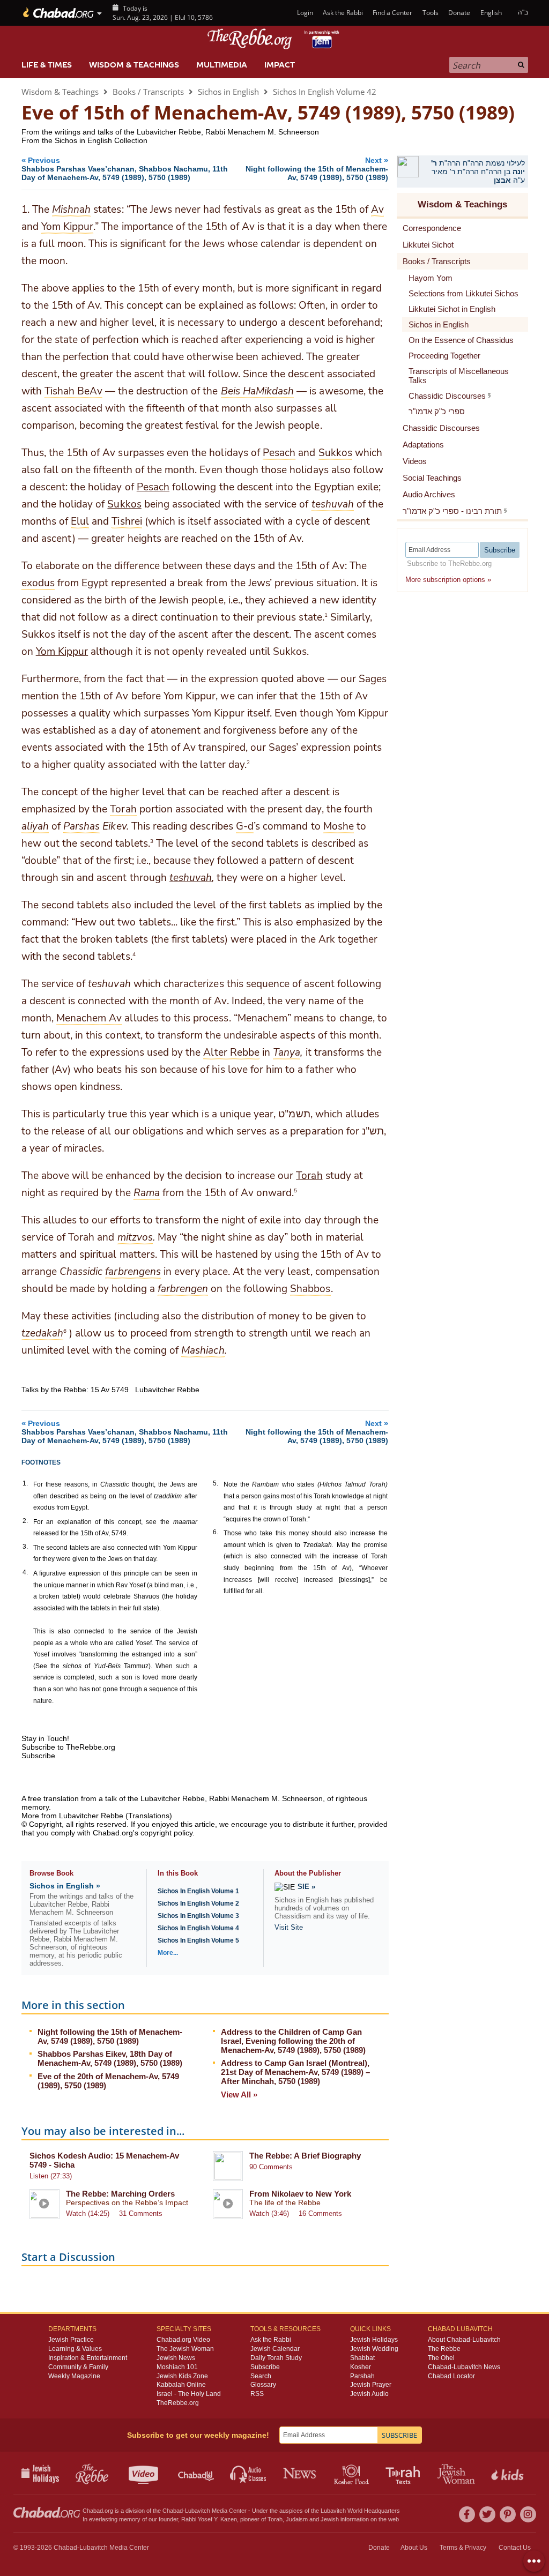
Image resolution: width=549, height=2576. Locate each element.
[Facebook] (467, 2514)
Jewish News (176, 2358)
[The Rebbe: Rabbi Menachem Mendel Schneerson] (274, 39)
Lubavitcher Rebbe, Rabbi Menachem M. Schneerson (232, 1798)
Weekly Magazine (74, 2376)
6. (216, 1532)
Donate (459, 13)
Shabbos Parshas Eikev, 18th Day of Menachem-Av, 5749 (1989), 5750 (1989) (110, 2058)
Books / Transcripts (148, 92)
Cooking (353, 2473)
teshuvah (191, 878)
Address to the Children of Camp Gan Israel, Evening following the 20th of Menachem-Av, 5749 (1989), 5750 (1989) (293, 2041)
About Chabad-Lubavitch (464, 2340)
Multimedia (222, 65)
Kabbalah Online (181, 2385)
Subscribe (265, 2367)
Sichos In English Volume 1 (198, 1891)
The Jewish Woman (185, 2349)
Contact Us (515, 2548)
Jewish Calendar (275, 2349)
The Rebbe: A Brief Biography (305, 2156)
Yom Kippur (62, 652)
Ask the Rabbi (343, 13)
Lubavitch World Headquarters (360, 2511)
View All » (239, 2095)
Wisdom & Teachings (134, 65)
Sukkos (124, 504)
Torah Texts (405, 2473)
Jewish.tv (144, 2473)
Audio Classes (248, 2473)
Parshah (362, 2376)
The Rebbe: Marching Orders (120, 2194)
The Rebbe (444, 2349)
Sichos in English (228, 92)
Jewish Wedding (374, 2349)
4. (25, 1572)
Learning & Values (75, 2349)
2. (25, 1521)
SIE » (306, 1887)
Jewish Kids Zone (182, 2376)
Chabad (173, 2511)
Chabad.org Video (183, 2340)
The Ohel (441, 2358)
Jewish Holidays (374, 2340)
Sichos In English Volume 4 (198, 1928)
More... (168, 1953)
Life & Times (47, 65)
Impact (280, 65)
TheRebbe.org (178, 2403)
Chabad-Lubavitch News (464, 2367)
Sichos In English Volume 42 (325, 92)
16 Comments (320, 2213)
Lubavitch (198, 2511)
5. (216, 1483)
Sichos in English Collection (101, 140)
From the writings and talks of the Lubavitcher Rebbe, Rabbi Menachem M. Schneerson (170, 132)
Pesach (153, 487)
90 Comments (271, 2167)
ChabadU (196, 2473)
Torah (309, 1176)
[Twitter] (487, 2514)
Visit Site (289, 1927)
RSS (257, 2394)
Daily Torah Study (276, 2358)
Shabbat (362, 2358)
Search (261, 2376)
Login (304, 13)
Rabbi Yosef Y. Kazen (209, 2519)
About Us (414, 2548)
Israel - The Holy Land (189, 2394)
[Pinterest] (508, 2514)
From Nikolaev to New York (300, 2194)
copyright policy (166, 1833)
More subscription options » (448, 580)
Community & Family (78, 2367)
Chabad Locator (451, 2376)
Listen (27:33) (51, 2176)
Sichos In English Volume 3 (198, 1916)
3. (25, 1547)
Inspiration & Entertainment (88, 2358)
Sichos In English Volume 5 (198, 1940)
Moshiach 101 (177, 2367)
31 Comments (141, 2213)
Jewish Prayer (371, 2385)
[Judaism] (58, 13)
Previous (125, 169)
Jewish (330, 2519)
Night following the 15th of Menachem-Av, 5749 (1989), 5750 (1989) (110, 2036)
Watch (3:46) (269, 2213)
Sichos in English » (65, 1886)
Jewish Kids (509, 2473)
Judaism (297, 2519)
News (301, 2473)
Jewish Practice (71, 2340)
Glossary (263, 2385)
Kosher (361, 2367)
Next (317, 169)
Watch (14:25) (88, 2213)
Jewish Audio (369, 2394)
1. (25, 1483)
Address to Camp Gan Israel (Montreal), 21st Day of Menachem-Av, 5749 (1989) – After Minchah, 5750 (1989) (295, 2072)
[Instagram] (528, 2514)
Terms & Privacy (463, 2548)
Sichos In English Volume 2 (198, 1903)
